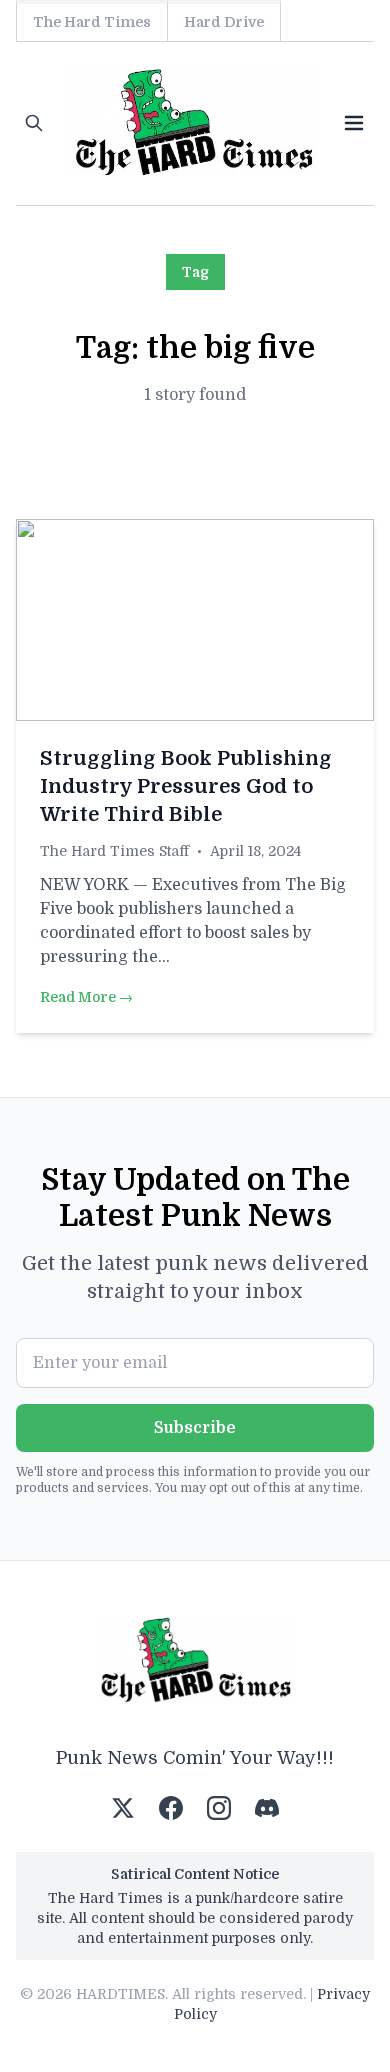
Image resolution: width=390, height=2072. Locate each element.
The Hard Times (92, 22)
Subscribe (195, 1428)
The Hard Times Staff (114, 851)
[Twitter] (123, 1808)
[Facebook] (171, 1808)
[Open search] (34, 123)
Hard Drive (224, 22)
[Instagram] (219, 1808)
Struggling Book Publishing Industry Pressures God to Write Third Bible (186, 786)
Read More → (86, 997)
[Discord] (267, 1808)
